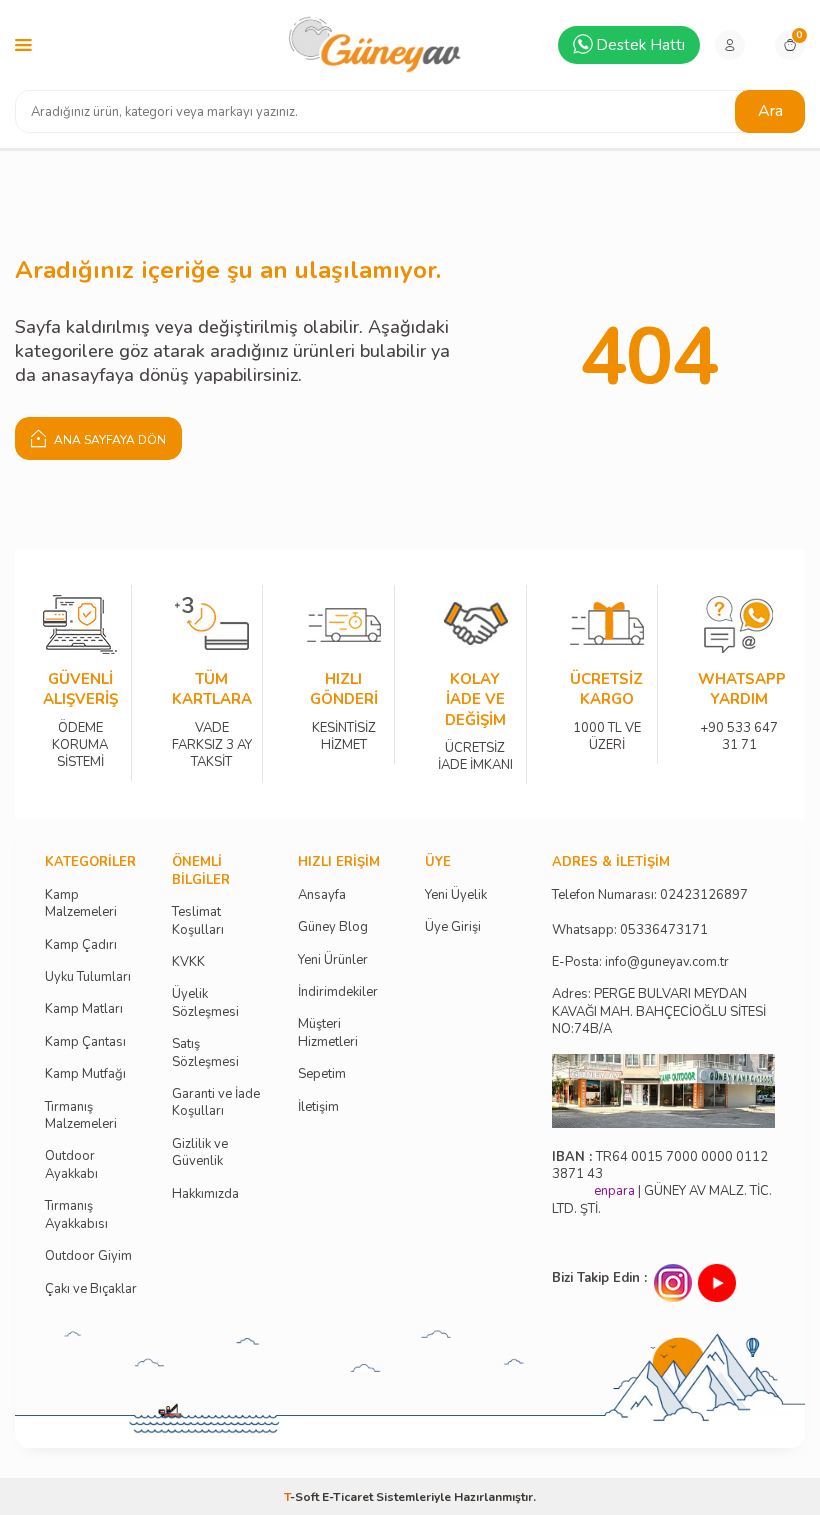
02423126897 (704, 895)
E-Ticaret (347, 1497)
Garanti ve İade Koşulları (216, 1103)
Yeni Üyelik (456, 895)
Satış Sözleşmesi (205, 1053)
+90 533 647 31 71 (739, 722)
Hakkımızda (205, 1194)
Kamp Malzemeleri (81, 904)
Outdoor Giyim (88, 1256)
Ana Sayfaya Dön (108, 440)
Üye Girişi (453, 927)
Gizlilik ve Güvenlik (200, 1153)
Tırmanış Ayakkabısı (76, 1215)
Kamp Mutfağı (85, 1074)
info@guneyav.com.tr (667, 962)
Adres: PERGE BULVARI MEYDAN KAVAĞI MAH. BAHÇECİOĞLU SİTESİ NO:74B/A (659, 1011)
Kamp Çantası (85, 1042)
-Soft (303, 1497)
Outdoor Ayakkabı (71, 1165)
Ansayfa (322, 895)
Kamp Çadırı (81, 945)
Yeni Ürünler (333, 960)
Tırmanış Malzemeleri (81, 1116)
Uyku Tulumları (88, 977)
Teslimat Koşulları (198, 921)
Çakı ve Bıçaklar (91, 1289)
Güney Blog (333, 927)
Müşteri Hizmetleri (328, 1033)
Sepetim (322, 1074)
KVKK (188, 962)
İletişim (318, 1107)
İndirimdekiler (338, 992)
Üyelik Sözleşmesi (205, 1003)
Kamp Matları (84, 1009)
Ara (770, 111)
